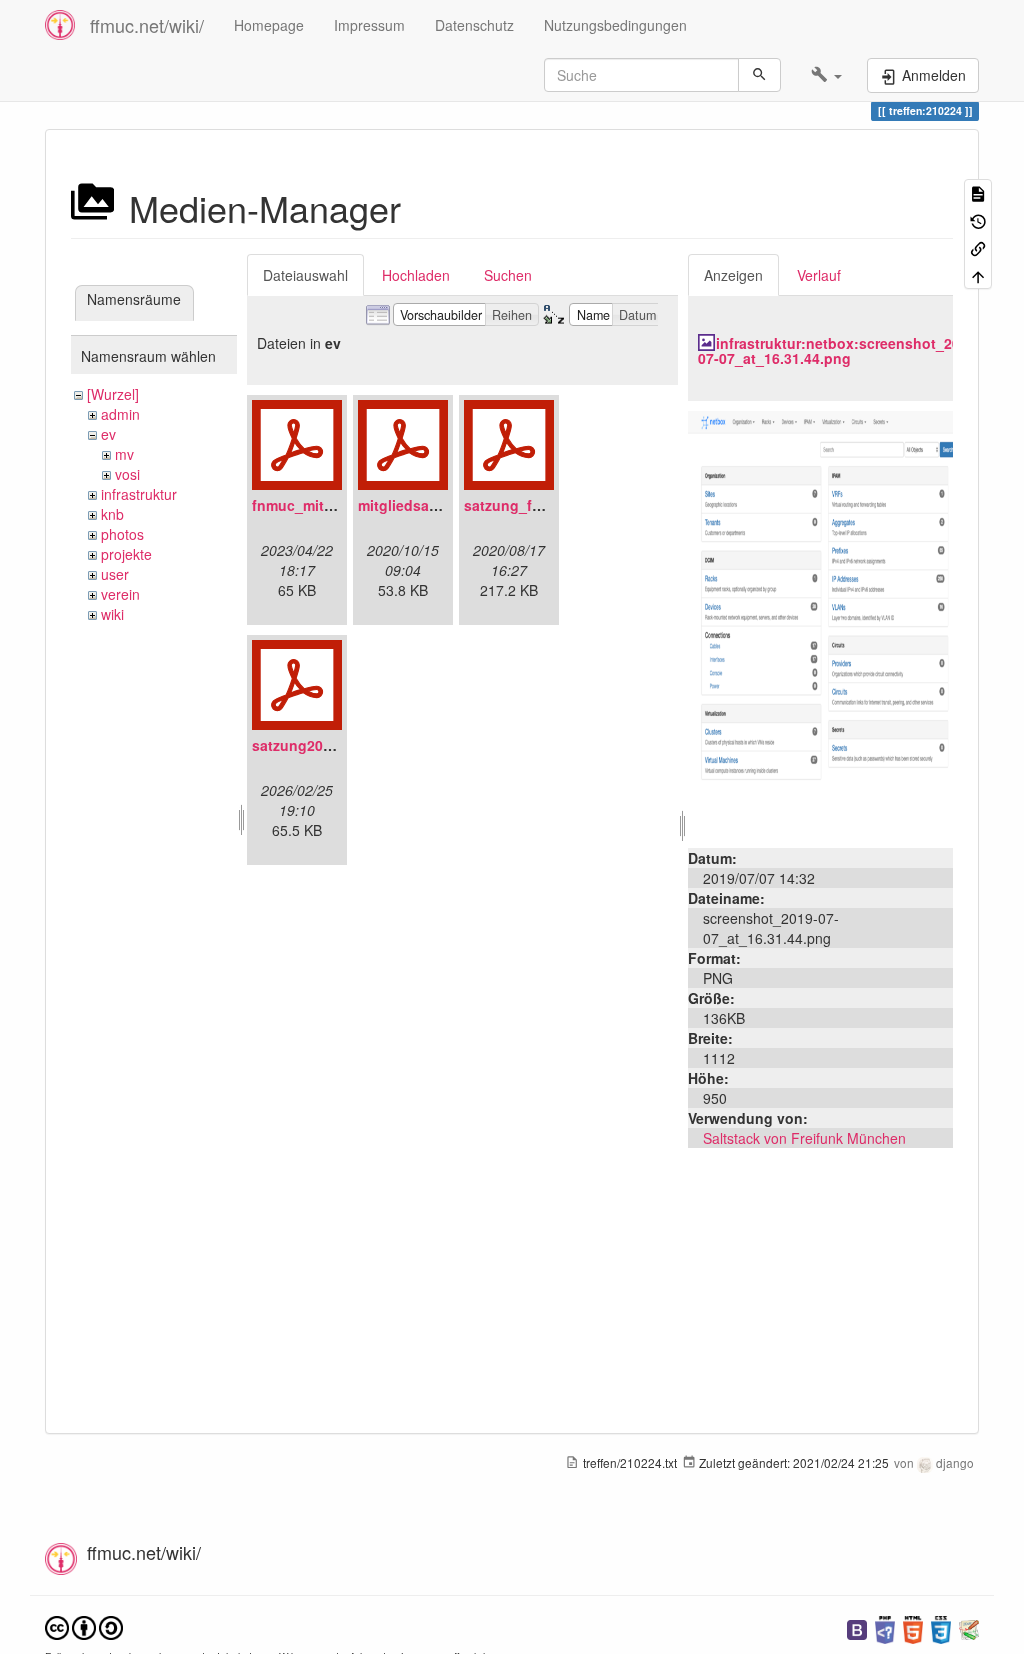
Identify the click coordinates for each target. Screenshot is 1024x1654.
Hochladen (416, 275)
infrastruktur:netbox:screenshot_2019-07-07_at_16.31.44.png (839, 350)
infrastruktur (139, 494)
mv (124, 454)
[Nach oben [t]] (978, 274)
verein (120, 594)
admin (120, 414)
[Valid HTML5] (913, 1627)
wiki (112, 614)
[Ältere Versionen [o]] (978, 219)
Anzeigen (733, 275)
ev (108, 434)
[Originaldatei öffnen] (820, 622)
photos (122, 534)
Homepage (269, 25)
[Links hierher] (978, 247)
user (115, 574)
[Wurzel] (113, 394)
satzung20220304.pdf (325, 745)
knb (112, 514)
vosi (127, 474)
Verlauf (819, 275)
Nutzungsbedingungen (615, 25)
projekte (126, 554)
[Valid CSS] (941, 1627)
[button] (826, 75)
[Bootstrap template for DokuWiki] (857, 1627)
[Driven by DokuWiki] (969, 1627)
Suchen (508, 275)
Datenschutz (474, 25)
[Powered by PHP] (885, 1627)
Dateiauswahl (305, 275)
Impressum (369, 25)
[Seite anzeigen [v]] (978, 192)
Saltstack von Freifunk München (804, 1138)
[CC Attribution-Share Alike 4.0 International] (84, 1625)
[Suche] (759, 75)
